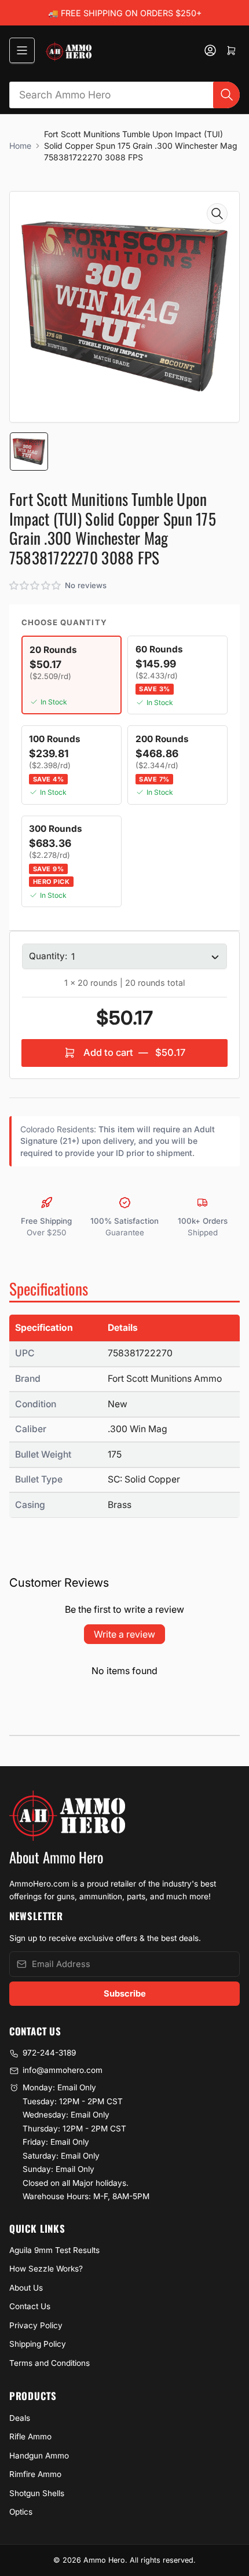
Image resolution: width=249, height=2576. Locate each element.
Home (20, 146)
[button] (36, 586)
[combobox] (125, 95)
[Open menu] (22, 50)
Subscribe (125, 1994)
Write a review (124, 1634)
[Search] (226, 95)
